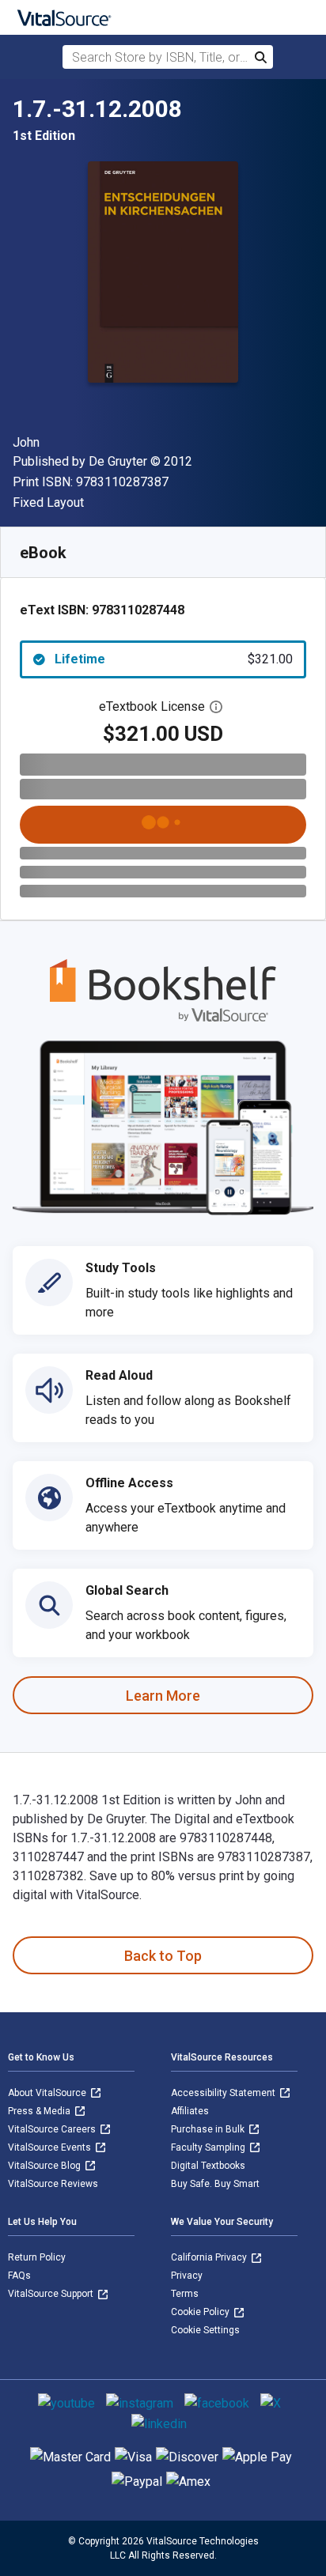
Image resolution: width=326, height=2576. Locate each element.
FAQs (19, 2276)
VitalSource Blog (45, 2166)
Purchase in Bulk (209, 2129)
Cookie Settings (205, 2330)
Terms (185, 2294)
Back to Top (163, 1956)
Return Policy (37, 2257)
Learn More (163, 1696)
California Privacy (210, 2257)
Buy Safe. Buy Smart (215, 2184)
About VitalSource (48, 2093)
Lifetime (174, 659)
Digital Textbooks (208, 2166)
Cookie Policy (201, 2312)
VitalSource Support (52, 2294)
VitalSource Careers (53, 2129)
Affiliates (190, 2111)
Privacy (187, 2276)
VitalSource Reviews (53, 2184)
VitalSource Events (51, 2147)
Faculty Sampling (209, 2147)
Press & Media (40, 2111)
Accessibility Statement (224, 2093)
